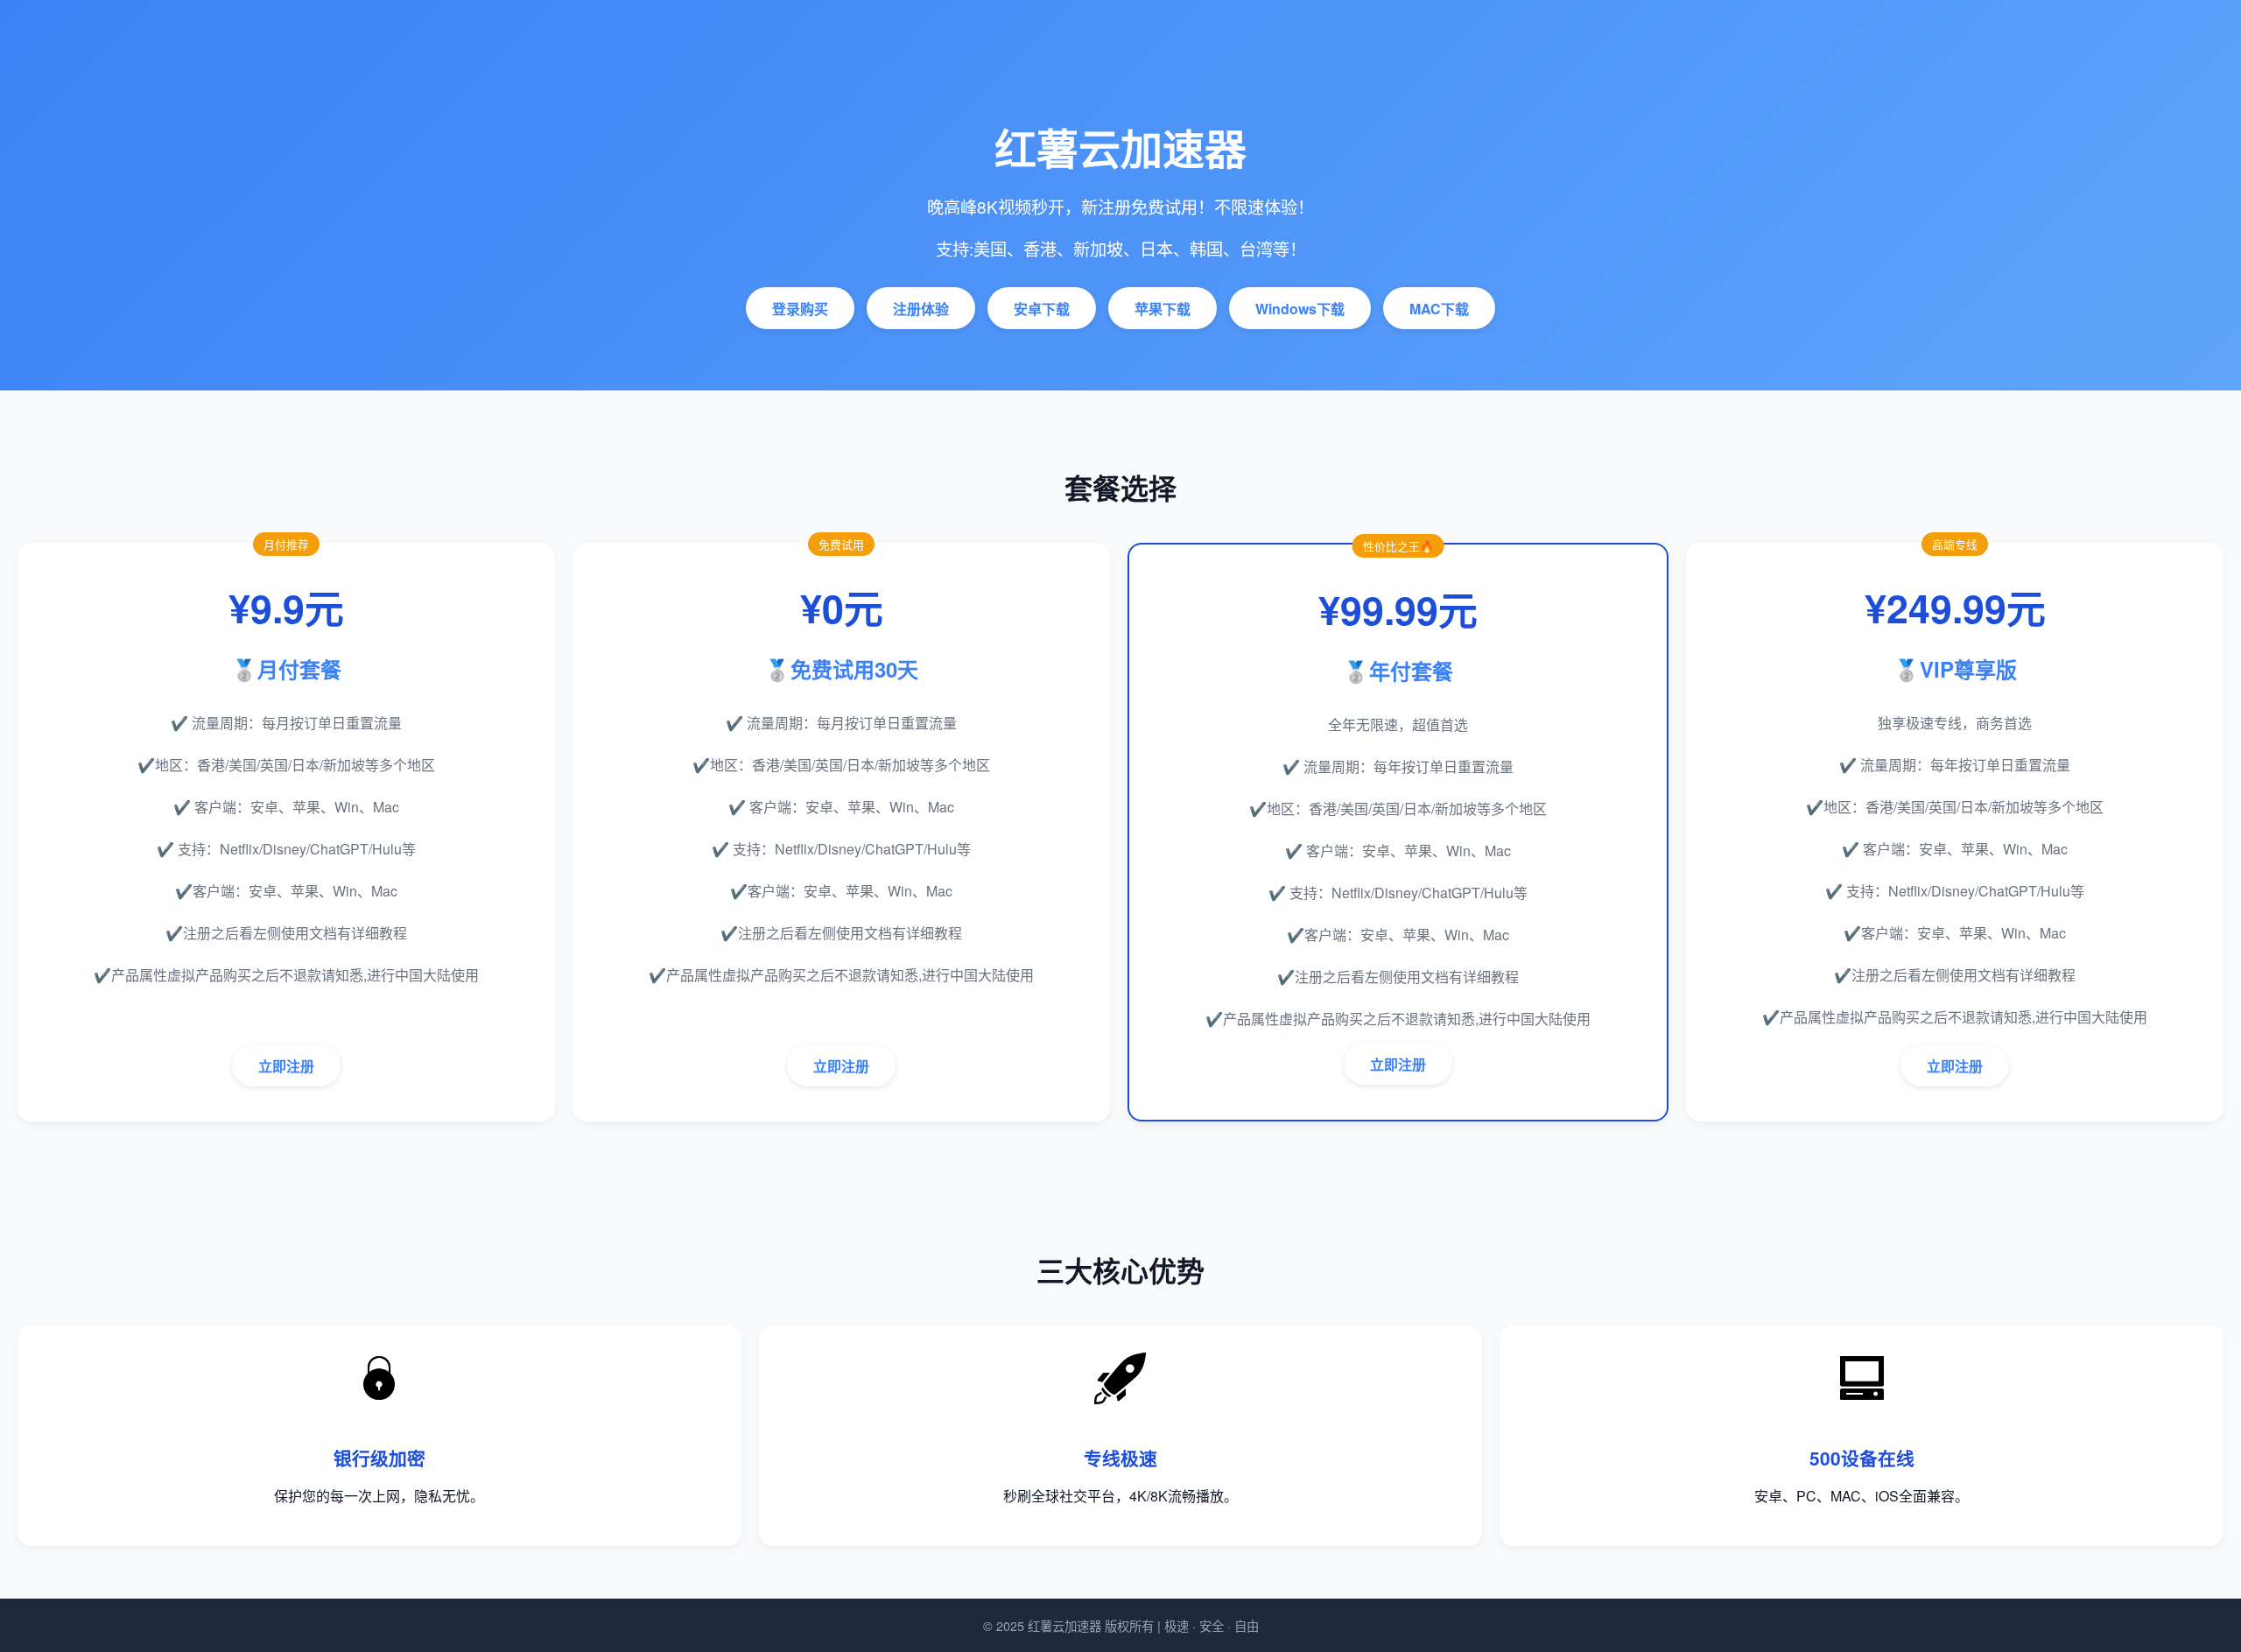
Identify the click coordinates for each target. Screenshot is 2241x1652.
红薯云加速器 (1064, 1625)
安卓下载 (1042, 309)
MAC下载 (1439, 309)
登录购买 (800, 309)
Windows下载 (1300, 309)
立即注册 (286, 1066)
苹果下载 (1163, 309)
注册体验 (921, 309)
